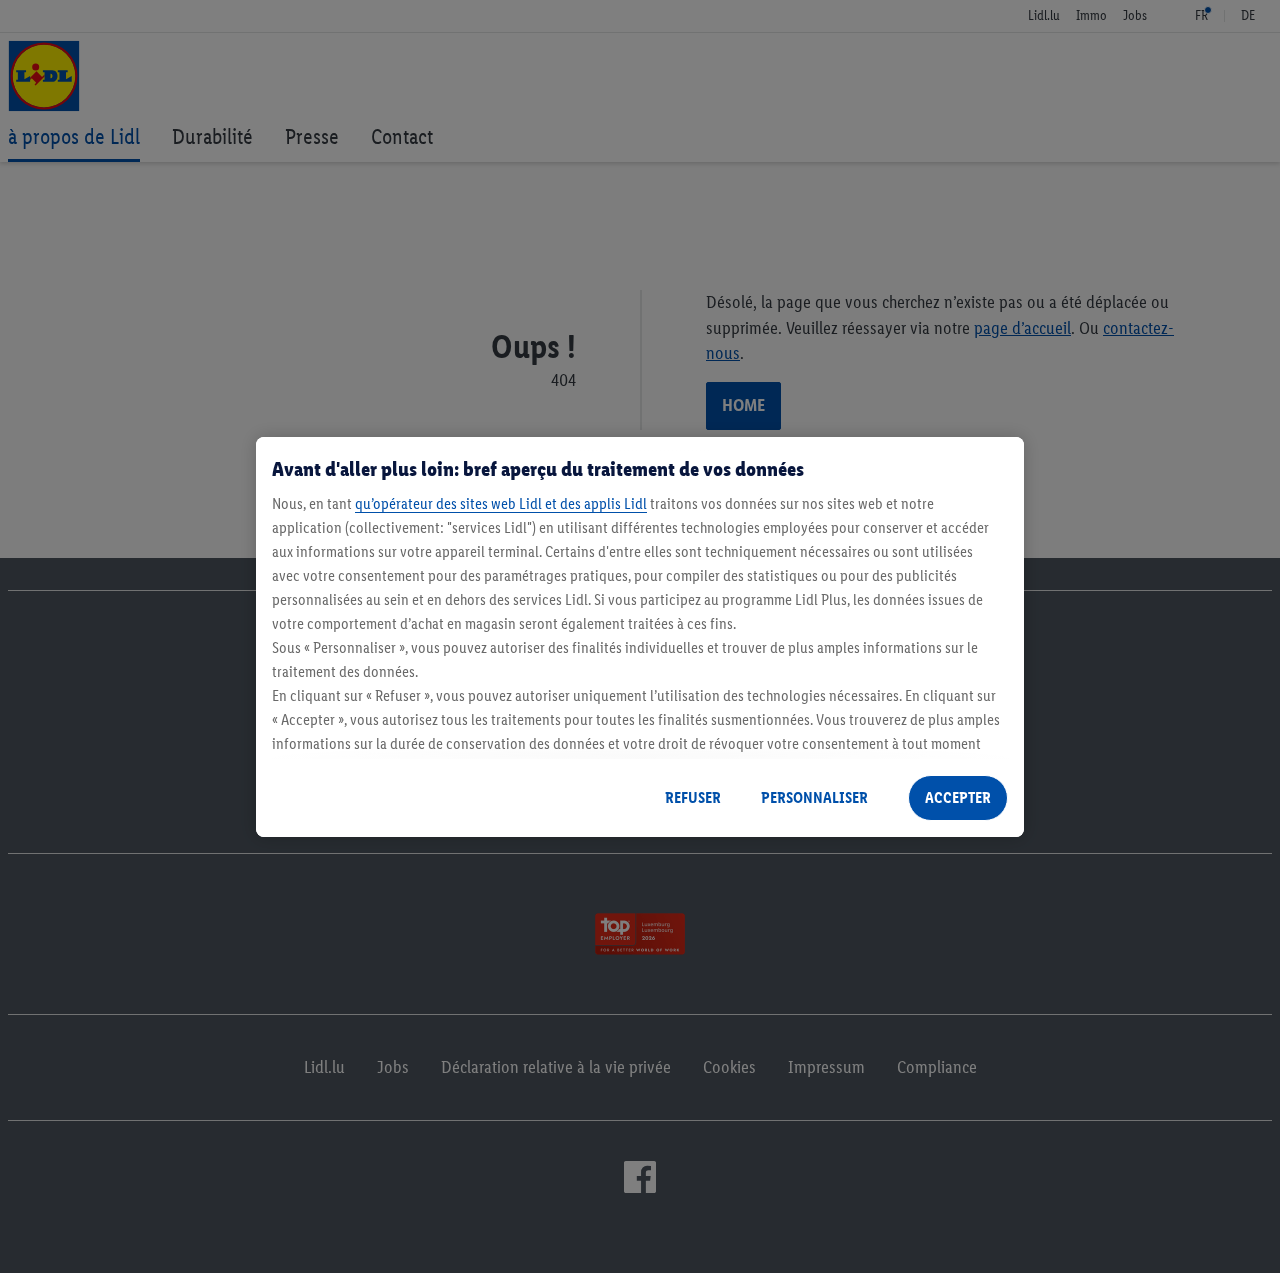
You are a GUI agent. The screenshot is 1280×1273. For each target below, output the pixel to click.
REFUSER (693, 797)
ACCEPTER (958, 797)
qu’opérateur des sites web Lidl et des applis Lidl (501, 503)
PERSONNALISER (814, 797)
